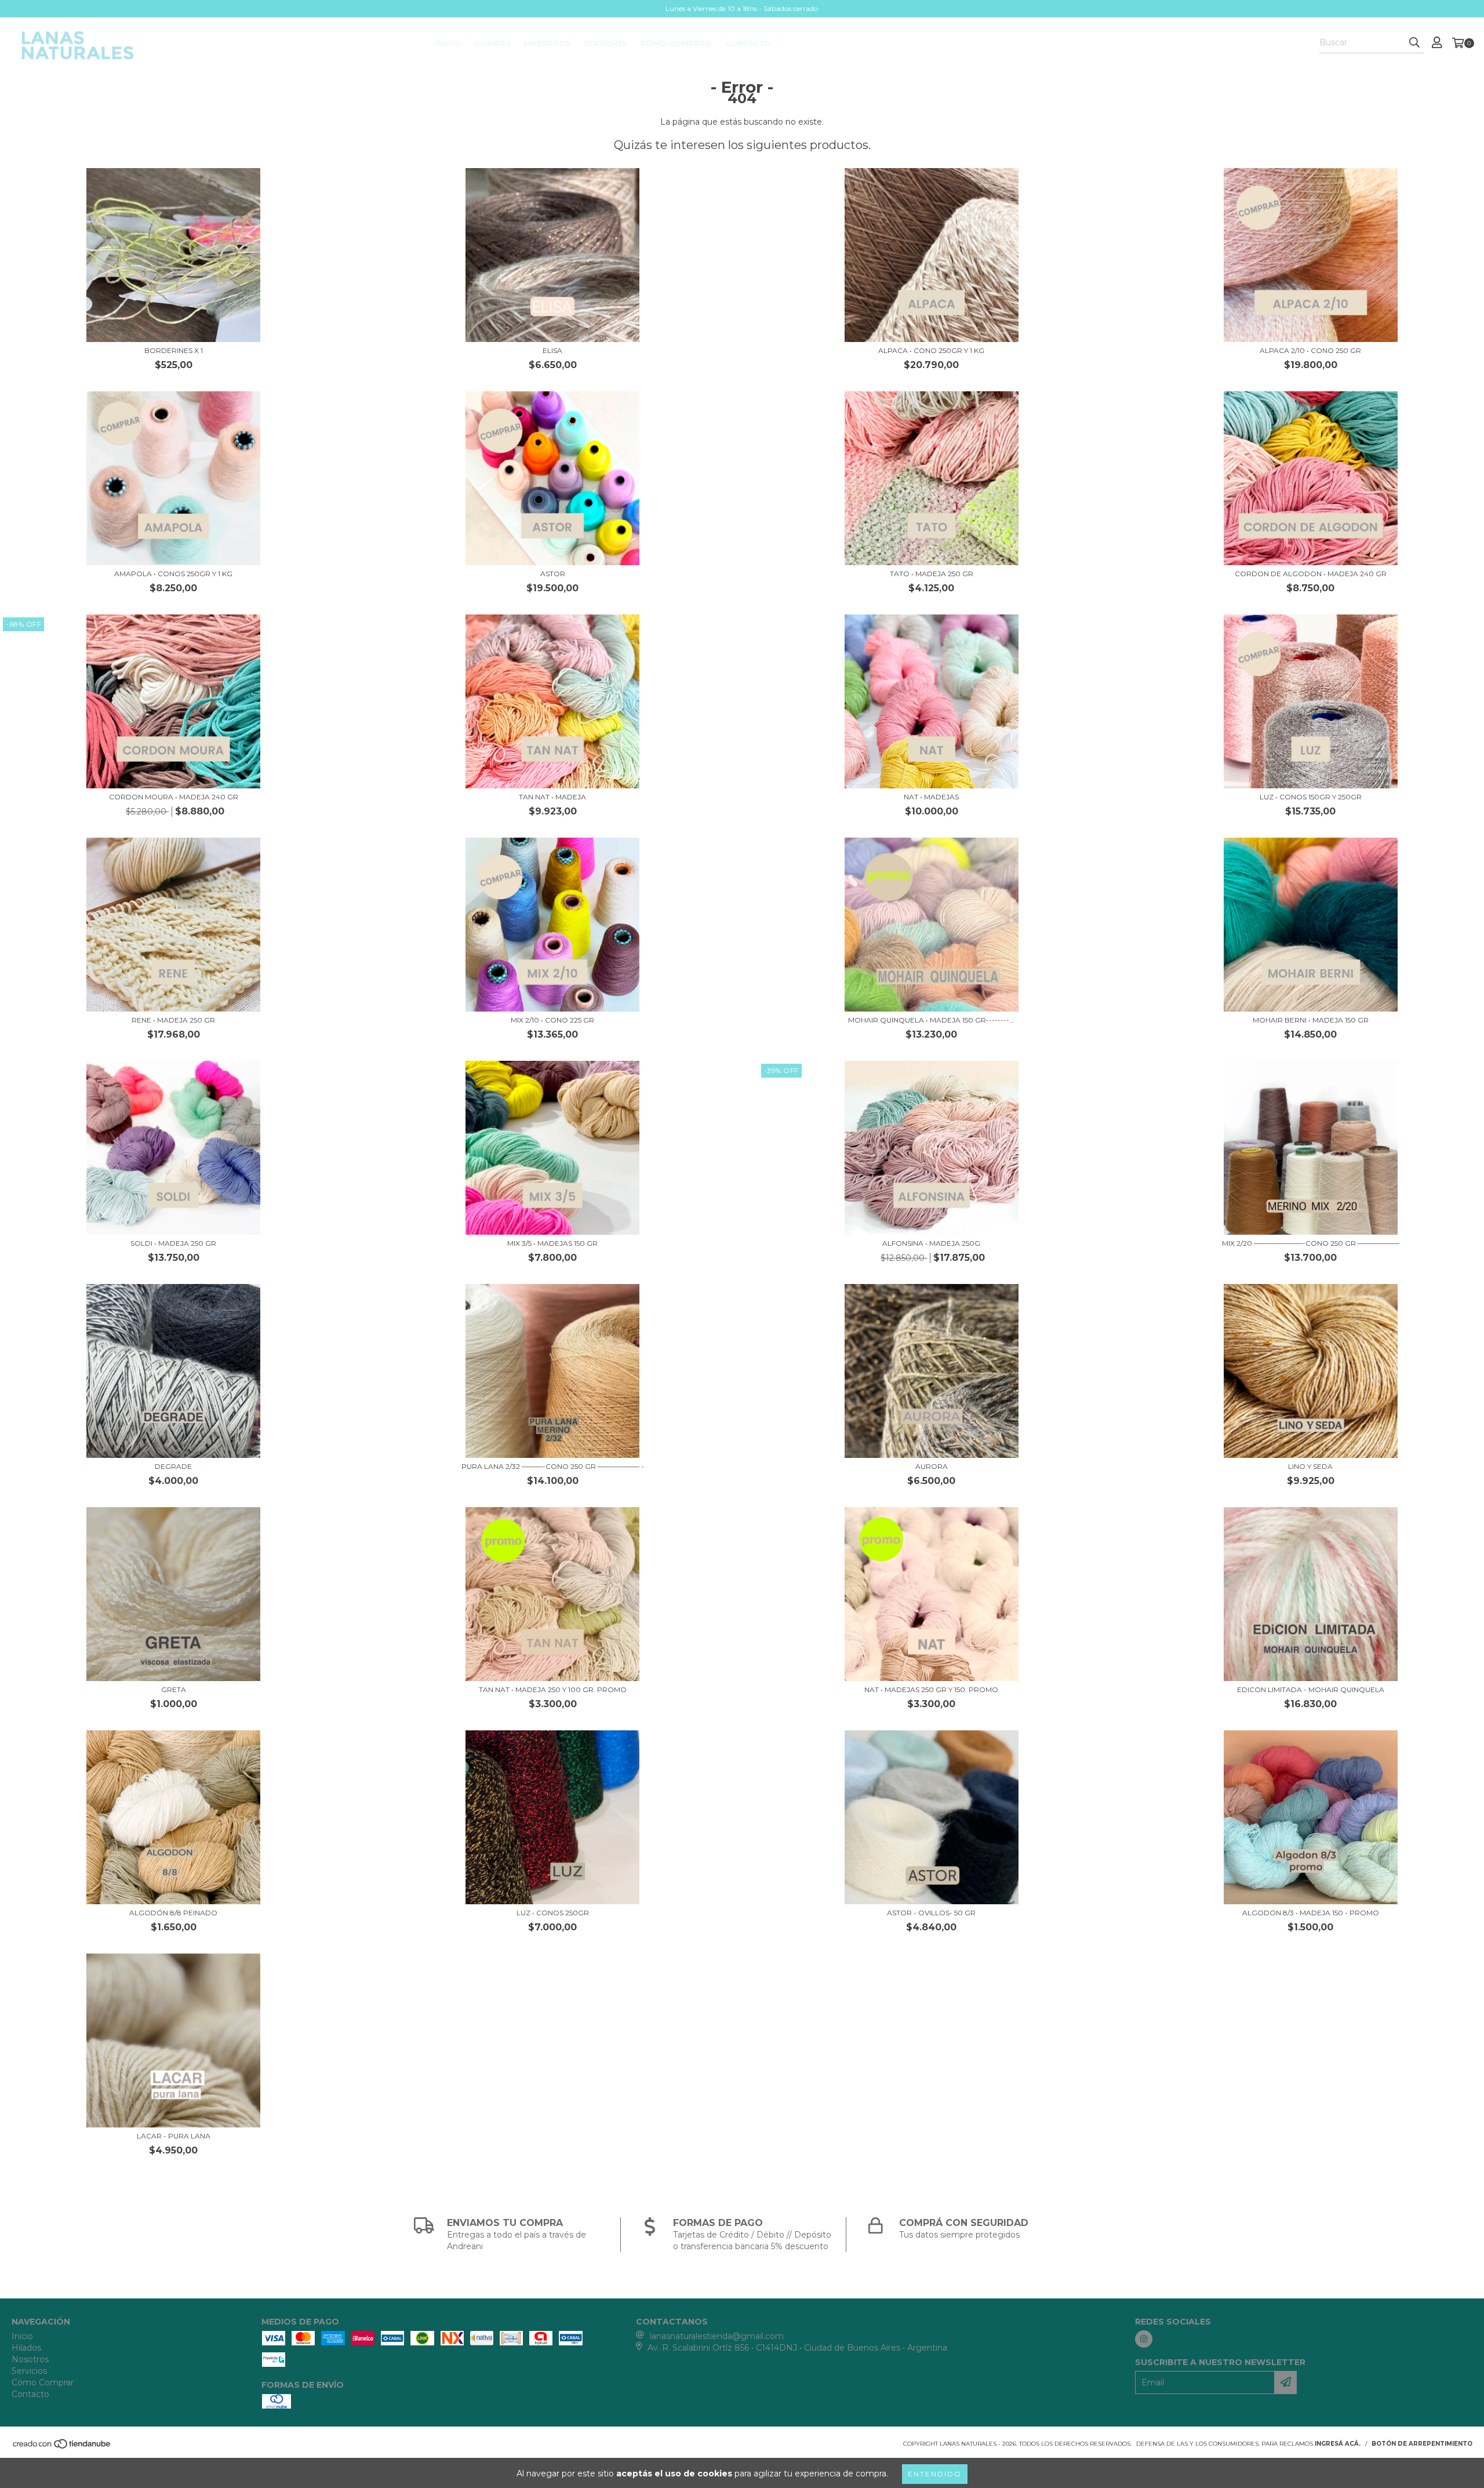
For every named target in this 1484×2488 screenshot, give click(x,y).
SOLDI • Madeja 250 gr (173, 1243)
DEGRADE (173, 1466)
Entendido (935, 2474)
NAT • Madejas (931, 797)
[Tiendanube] (62, 2447)
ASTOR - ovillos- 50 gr (931, 1913)
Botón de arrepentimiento (1422, 2444)
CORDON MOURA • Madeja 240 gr (174, 797)
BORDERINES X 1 (174, 350)
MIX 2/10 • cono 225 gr (552, 1020)
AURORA (932, 1466)
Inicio (448, 43)
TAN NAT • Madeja (552, 797)
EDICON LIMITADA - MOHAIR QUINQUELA (1311, 1689)
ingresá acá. (1338, 2444)
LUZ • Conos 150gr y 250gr (1311, 797)
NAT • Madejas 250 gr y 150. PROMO (931, 1689)
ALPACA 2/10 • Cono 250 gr (1310, 350)
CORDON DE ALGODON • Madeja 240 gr (1311, 574)
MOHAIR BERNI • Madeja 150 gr (1311, 1020)
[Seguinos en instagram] (1144, 2339)
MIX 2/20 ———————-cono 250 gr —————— (1311, 1243)
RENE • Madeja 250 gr (173, 1020)
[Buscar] (1414, 43)
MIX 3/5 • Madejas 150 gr (552, 1243)
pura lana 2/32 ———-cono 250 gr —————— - (553, 1466)
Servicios (605, 43)
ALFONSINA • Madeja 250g (931, 1243)
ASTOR (553, 574)
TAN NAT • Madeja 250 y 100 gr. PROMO (553, 1689)
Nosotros (547, 43)
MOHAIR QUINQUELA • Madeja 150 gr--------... (931, 1020)
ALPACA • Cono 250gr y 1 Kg (931, 350)
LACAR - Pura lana (174, 2136)
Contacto (748, 43)
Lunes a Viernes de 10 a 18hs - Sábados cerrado (742, 8)
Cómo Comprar (676, 43)
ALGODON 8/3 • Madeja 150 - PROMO (1311, 1913)
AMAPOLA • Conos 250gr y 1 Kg (173, 574)
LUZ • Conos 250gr (553, 1913)
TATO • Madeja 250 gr (932, 574)
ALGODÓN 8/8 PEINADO (173, 1913)
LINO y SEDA (1310, 1466)
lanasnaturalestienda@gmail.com (717, 2336)
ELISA (552, 350)
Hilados (492, 43)
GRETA (174, 1689)
